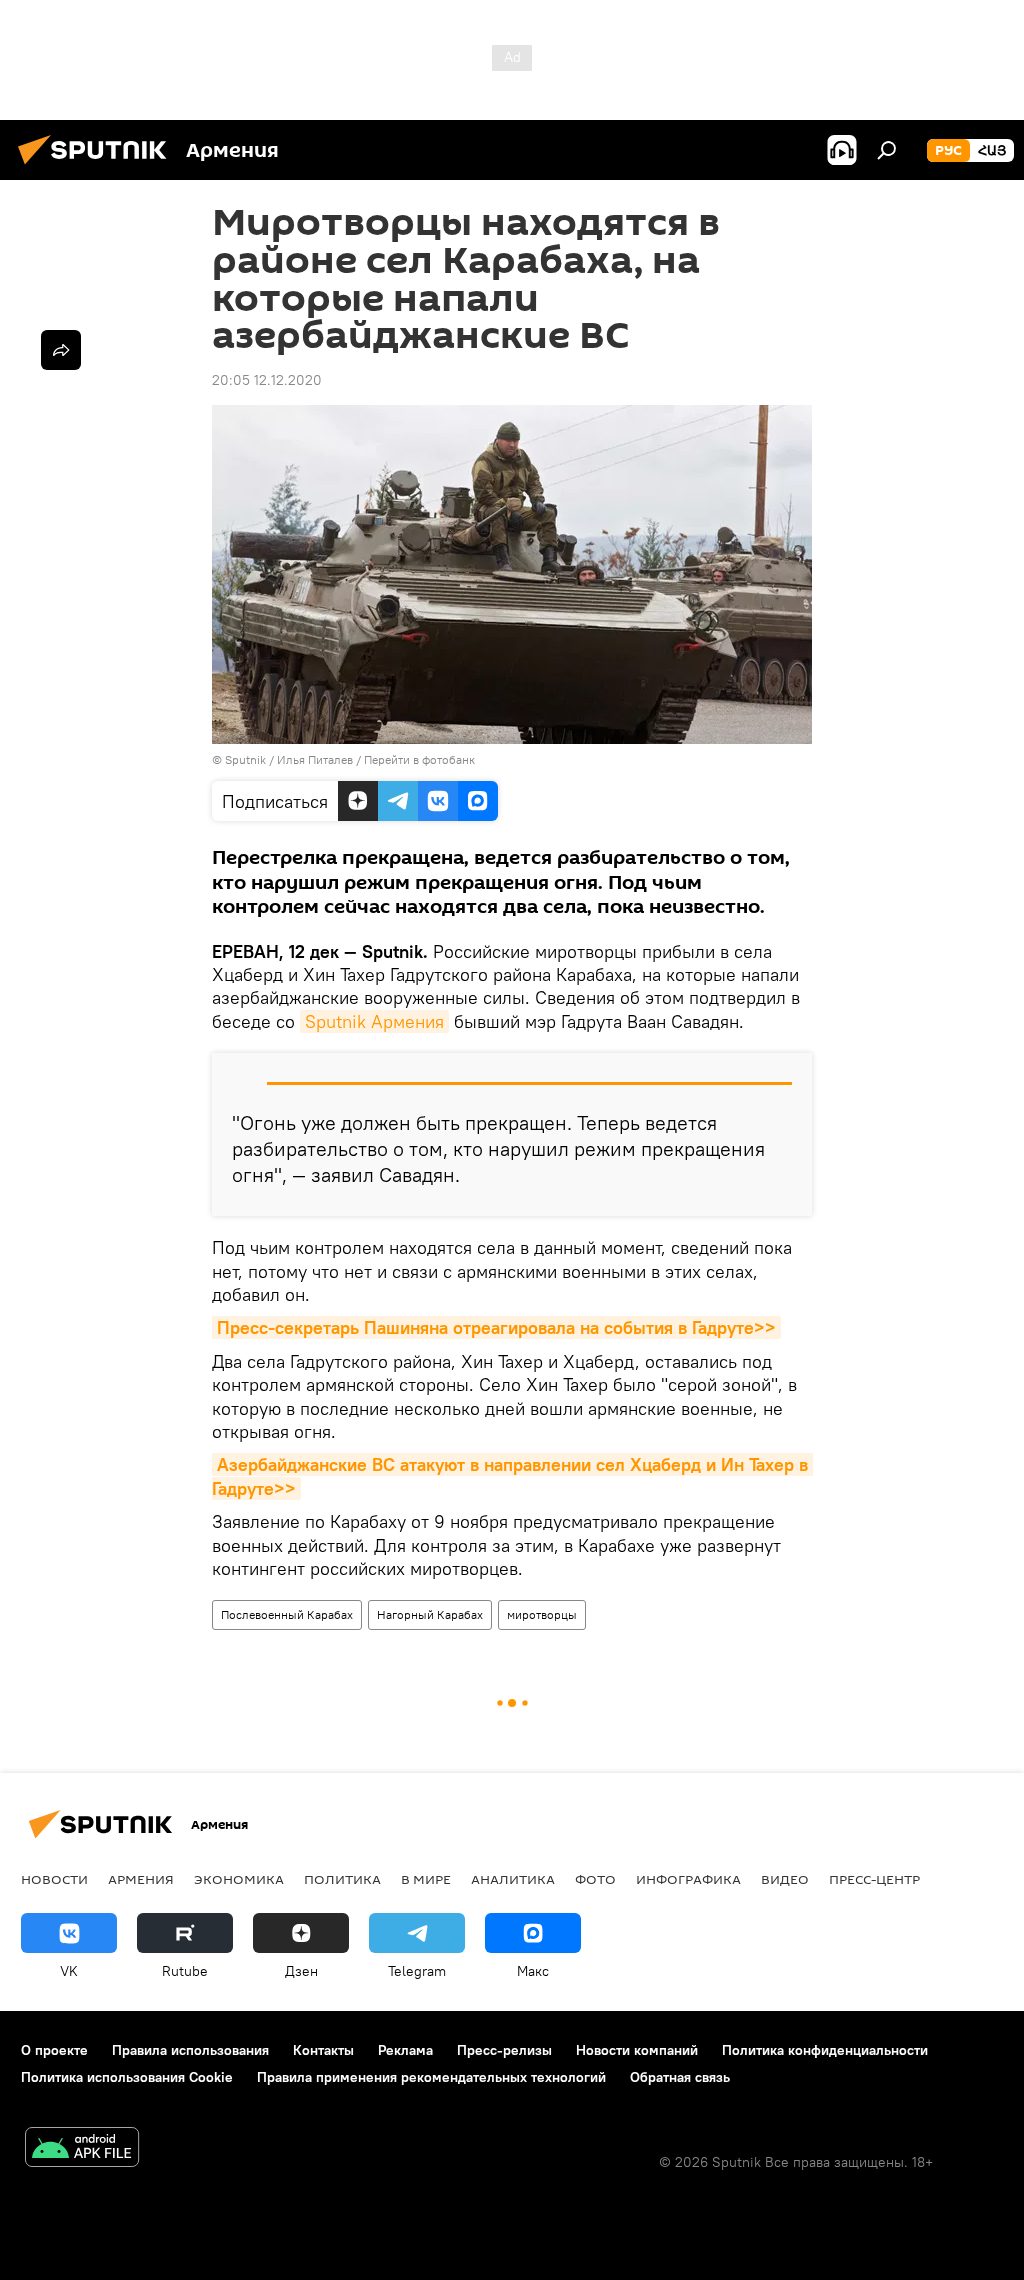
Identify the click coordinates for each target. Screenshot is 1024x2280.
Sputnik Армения (374, 1021)
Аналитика (513, 1879)
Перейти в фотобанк (419, 759)
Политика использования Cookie (127, 2077)
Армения (141, 1879)
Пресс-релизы (504, 2050)
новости (54, 1879)
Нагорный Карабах (430, 1614)
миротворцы (542, 1614)
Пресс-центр (874, 1879)
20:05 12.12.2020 (267, 380)
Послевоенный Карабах (287, 1614)
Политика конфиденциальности (825, 2050)
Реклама (405, 2050)
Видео (785, 1879)
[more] (61, 350)
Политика (342, 1879)
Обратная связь (680, 2077)
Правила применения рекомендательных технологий (431, 2077)
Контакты (323, 2050)
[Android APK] (82, 2149)
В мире (426, 1879)
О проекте (54, 2050)
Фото (595, 1879)
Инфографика (688, 1879)
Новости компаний (637, 2050)
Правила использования (190, 2050)
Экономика (239, 1879)
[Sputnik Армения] (98, 167)
